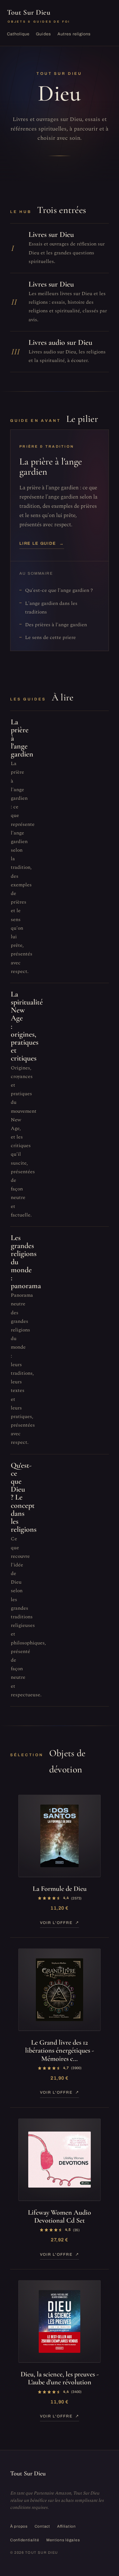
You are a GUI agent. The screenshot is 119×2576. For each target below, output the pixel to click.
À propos (19, 2526)
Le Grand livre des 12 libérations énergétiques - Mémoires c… (60, 2051)
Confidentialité (25, 2540)
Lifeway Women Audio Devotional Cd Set (60, 2216)
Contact (42, 2526)
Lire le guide (42, 543)
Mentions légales (63, 2540)
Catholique (18, 34)
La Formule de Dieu (60, 1889)
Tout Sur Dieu (39, 16)
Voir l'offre (56, 1923)
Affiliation (66, 2526)
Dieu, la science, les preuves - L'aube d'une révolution (60, 2378)
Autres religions (74, 34)
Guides (43, 34)
